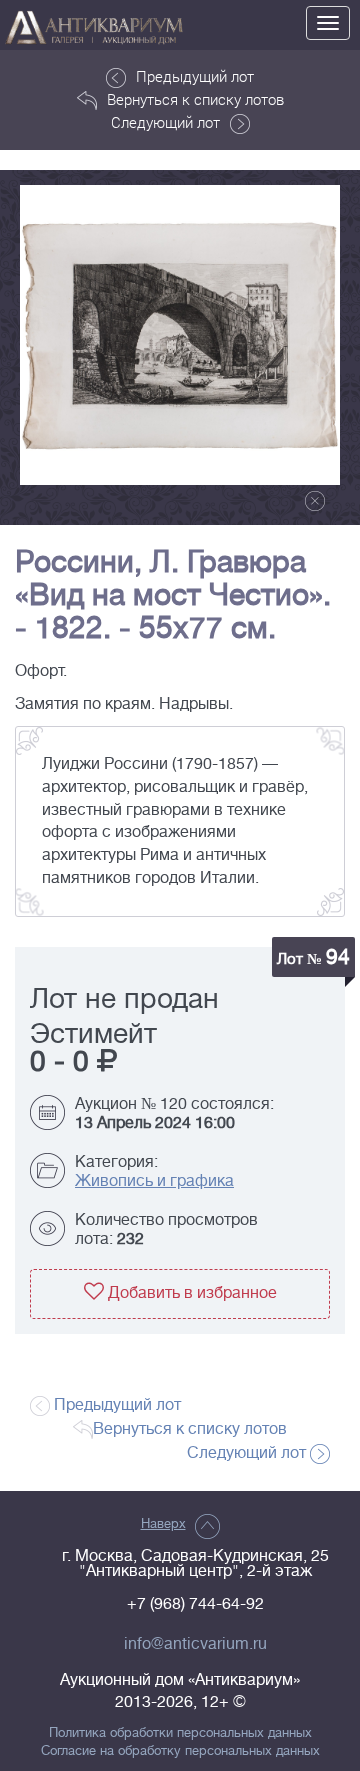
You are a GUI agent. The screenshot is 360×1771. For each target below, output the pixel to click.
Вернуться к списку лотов (195, 99)
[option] (180, 335)
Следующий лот (165, 122)
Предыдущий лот (195, 76)
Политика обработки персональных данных (180, 1733)
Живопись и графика (154, 1181)
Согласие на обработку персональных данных (180, 1751)
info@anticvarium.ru (195, 1644)
